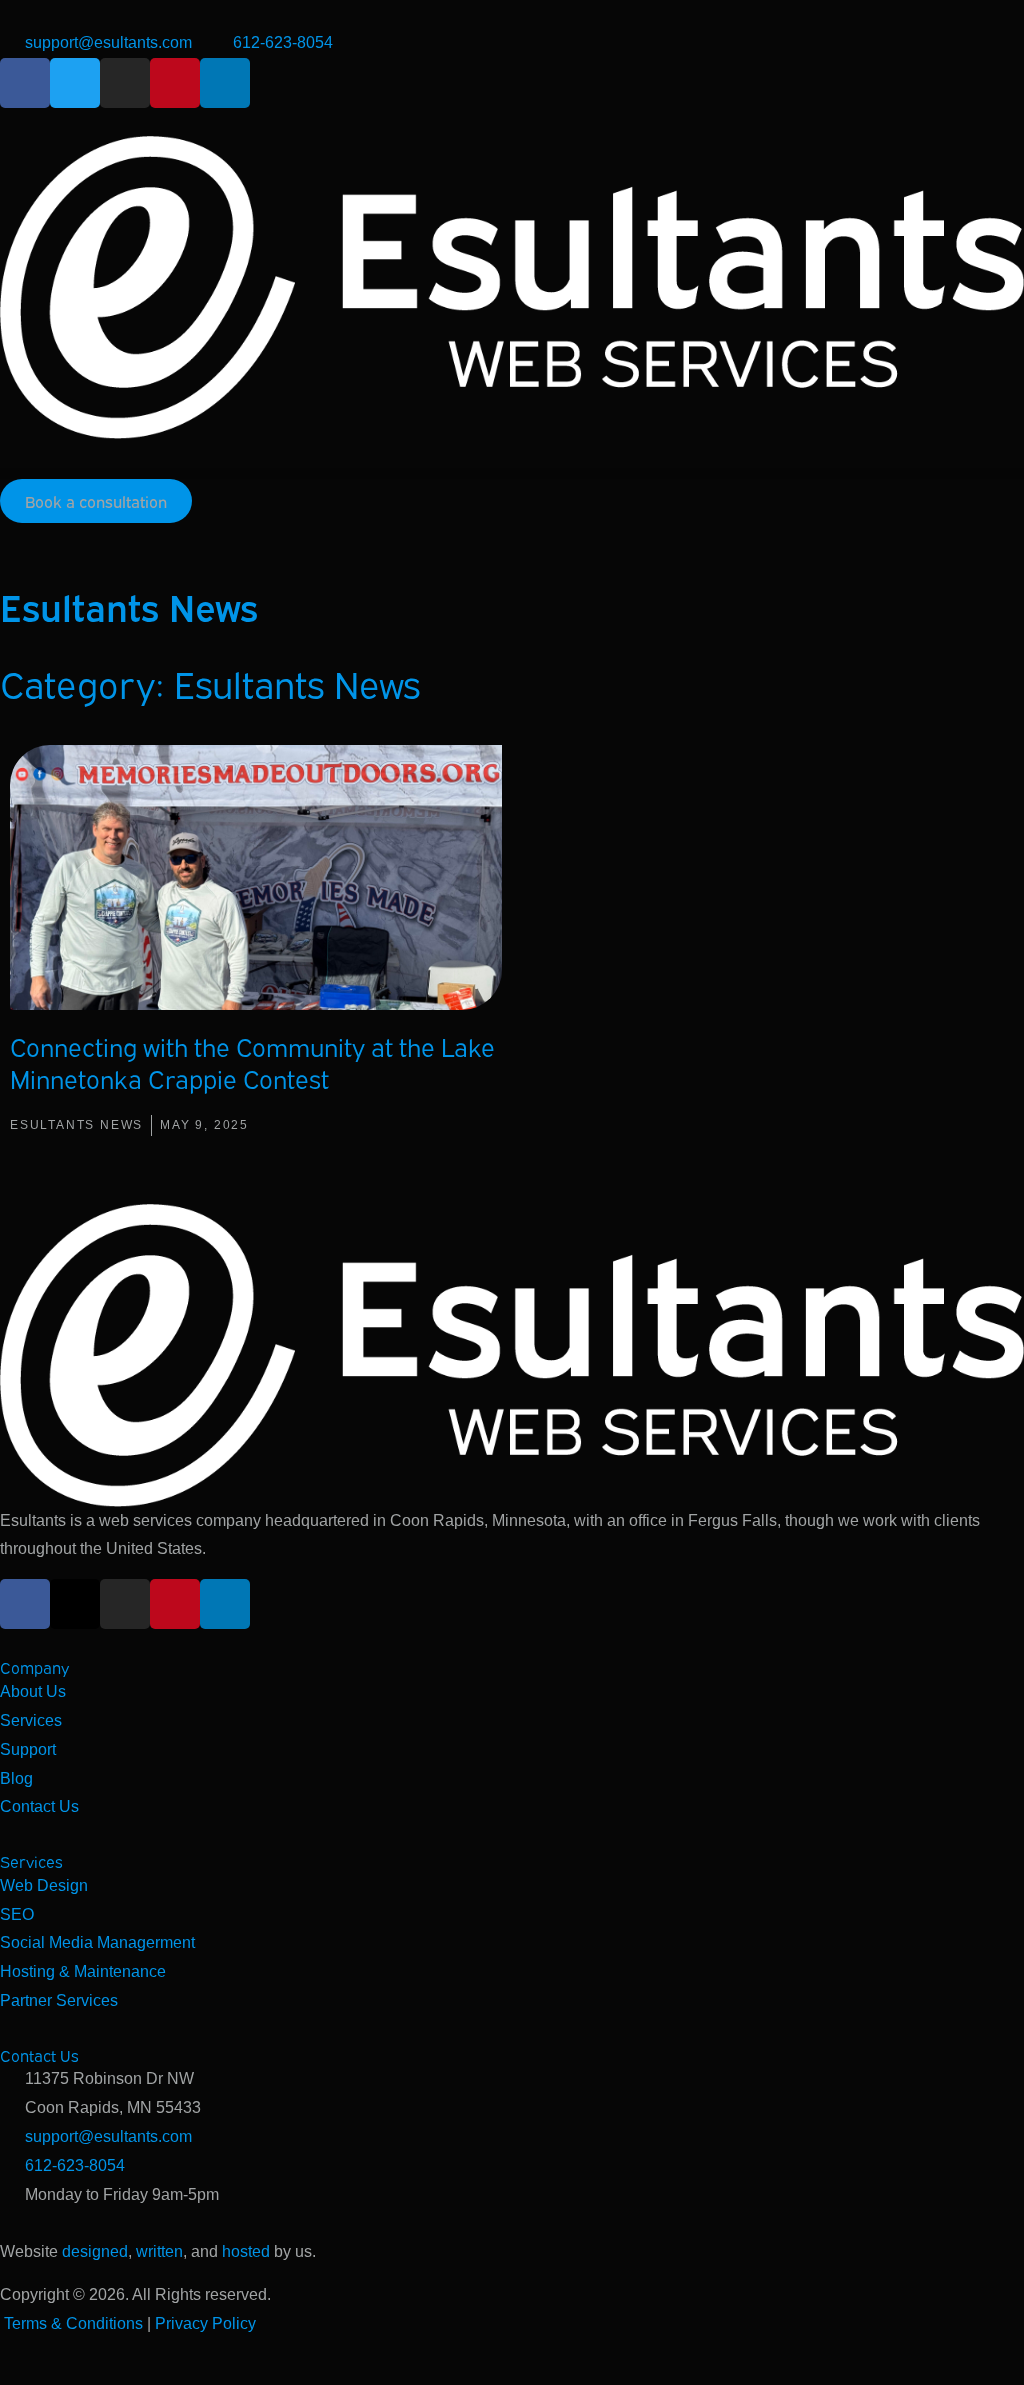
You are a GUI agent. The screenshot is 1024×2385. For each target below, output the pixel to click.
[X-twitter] (75, 1604)
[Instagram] (125, 83)
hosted (246, 2251)
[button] (512, 473)
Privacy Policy (205, 2323)
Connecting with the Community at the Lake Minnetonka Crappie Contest (252, 1062)
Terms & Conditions (73, 2323)
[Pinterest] (175, 83)
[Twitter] (75, 83)
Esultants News (76, 1125)
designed (95, 2251)
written (159, 2251)
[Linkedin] (225, 83)
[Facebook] (25, 83)
